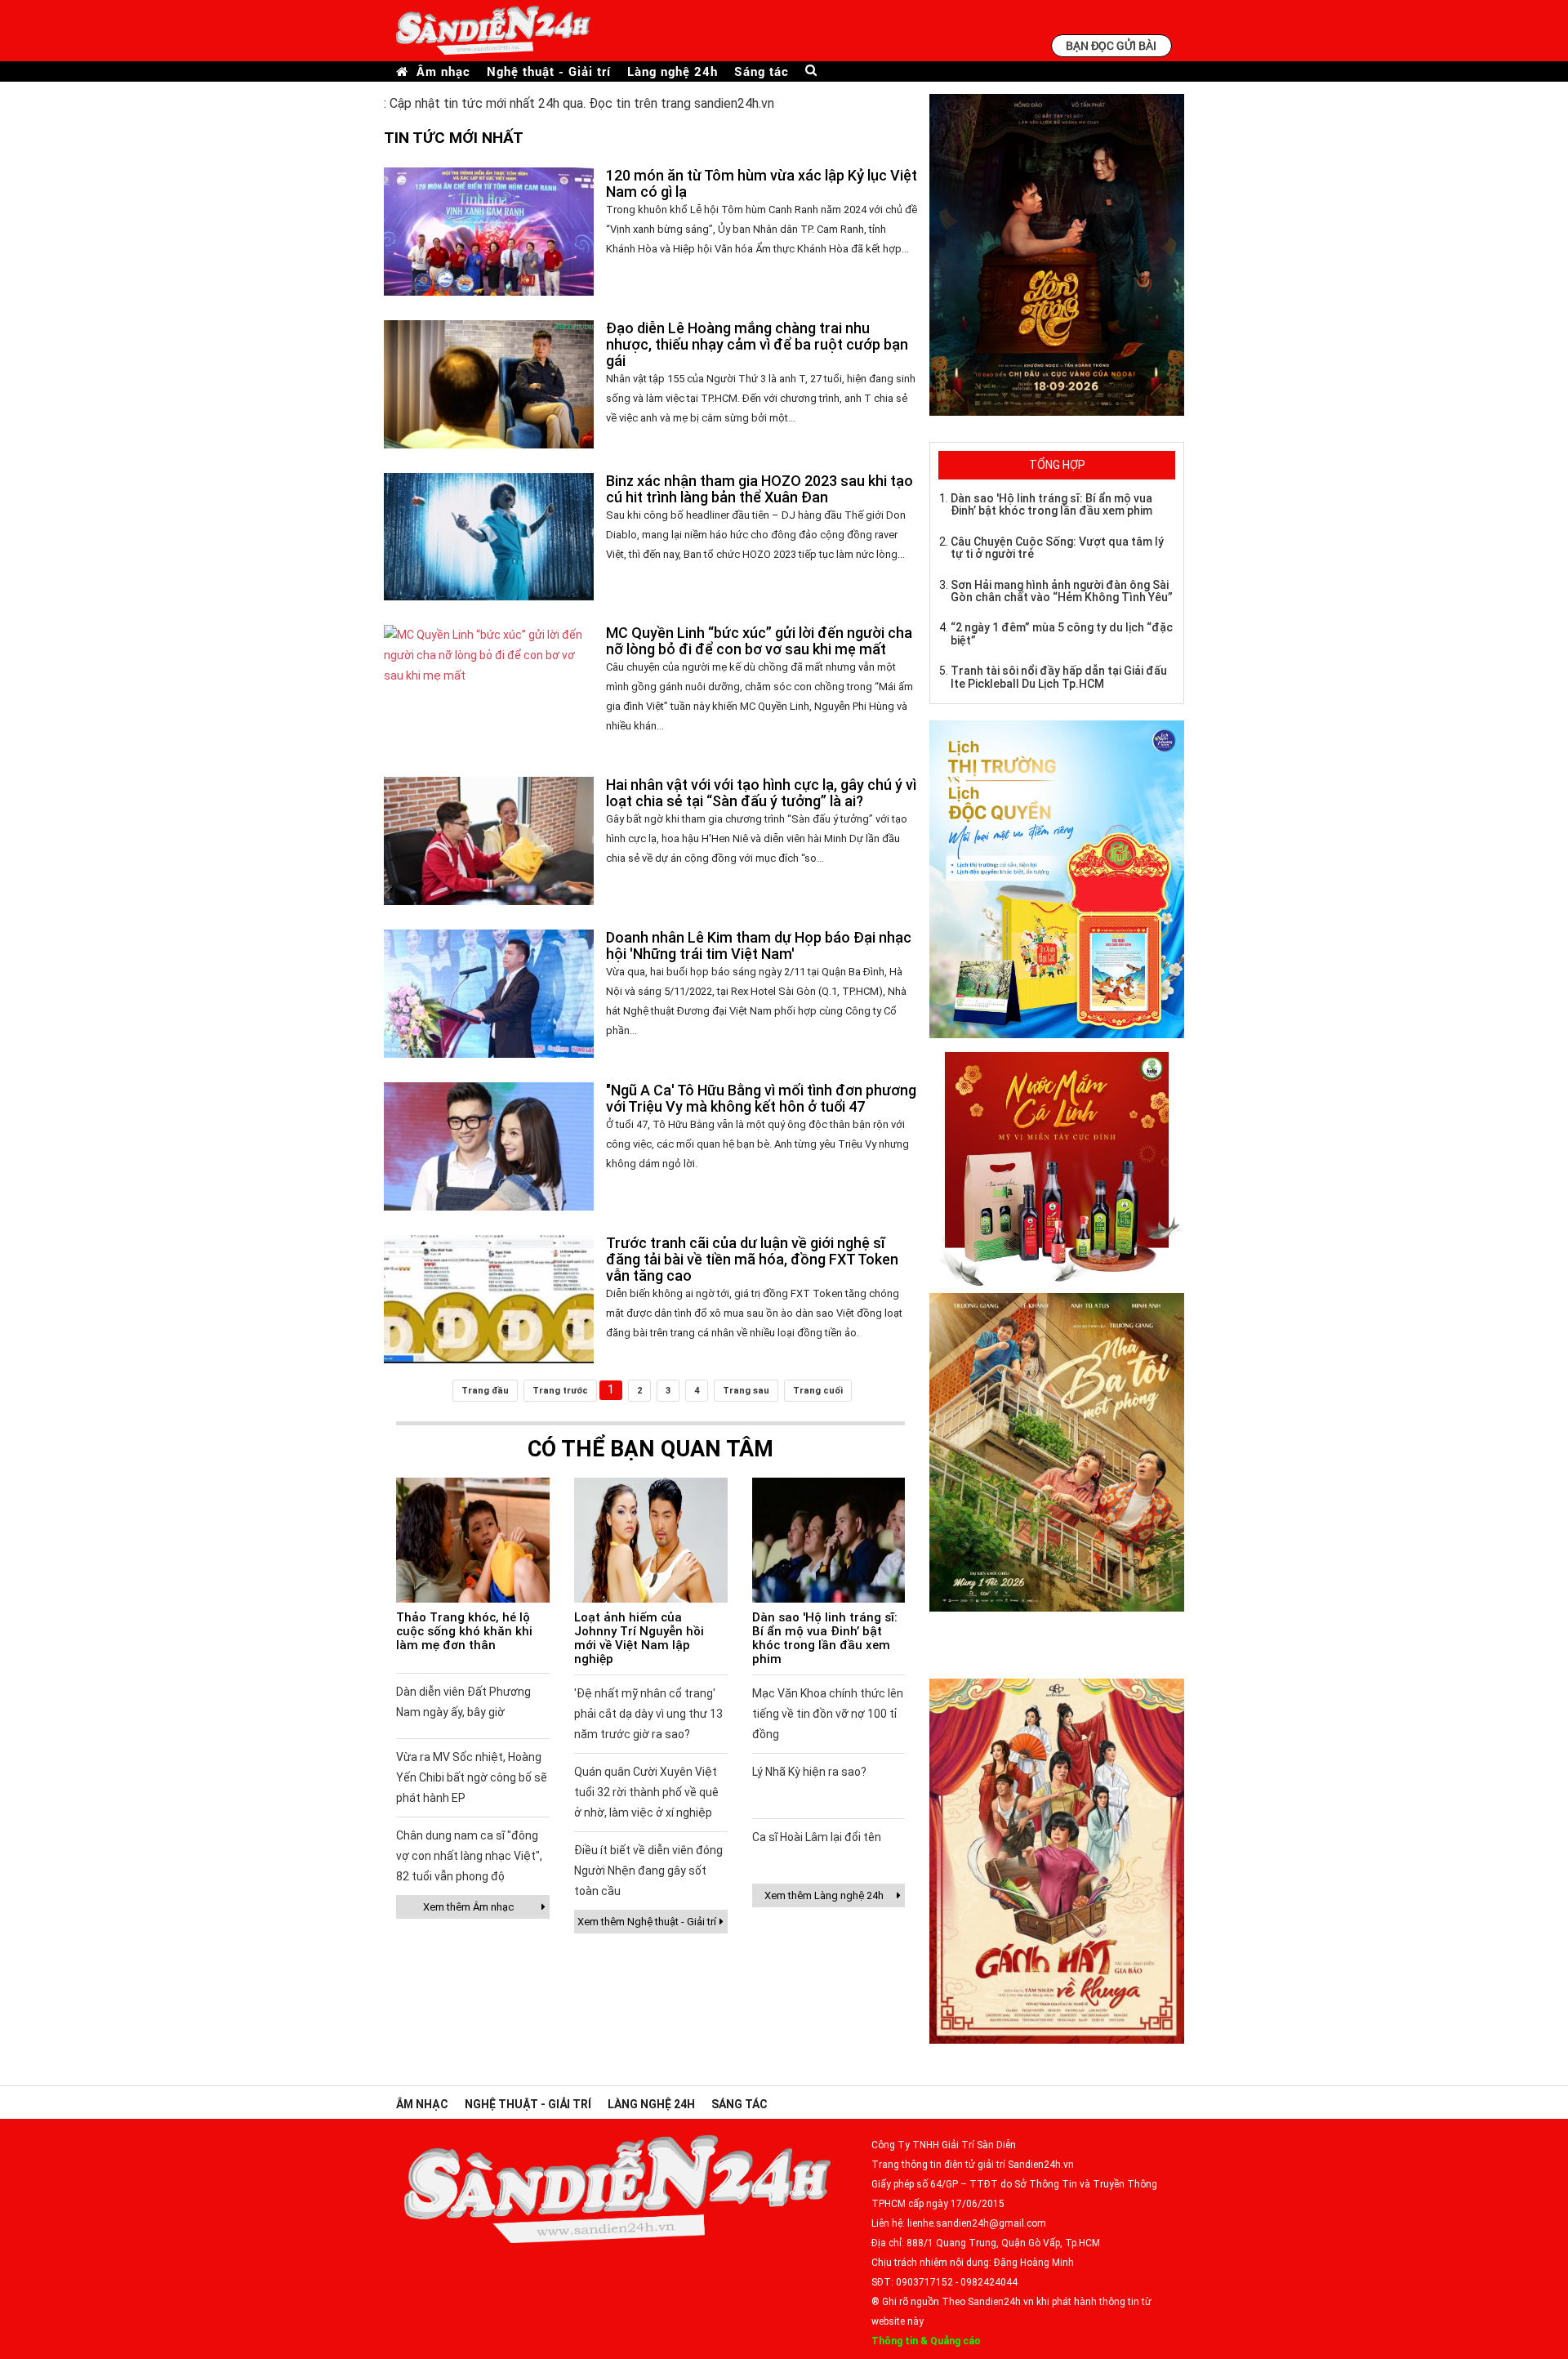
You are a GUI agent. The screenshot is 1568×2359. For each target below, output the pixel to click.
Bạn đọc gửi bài (1111, 45)
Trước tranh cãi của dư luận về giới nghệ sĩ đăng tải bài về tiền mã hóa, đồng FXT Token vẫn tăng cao (752, 1259)
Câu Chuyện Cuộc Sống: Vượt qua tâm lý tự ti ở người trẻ (1057, 548)
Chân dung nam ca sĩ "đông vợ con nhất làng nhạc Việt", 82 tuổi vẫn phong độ (469, 1856)
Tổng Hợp (1057, 465)
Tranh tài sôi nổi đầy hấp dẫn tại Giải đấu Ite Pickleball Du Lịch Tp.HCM (1059, 677)
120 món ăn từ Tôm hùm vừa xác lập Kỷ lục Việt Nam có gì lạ (762, 183)
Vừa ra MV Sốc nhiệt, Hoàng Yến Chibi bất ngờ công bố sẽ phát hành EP (472, 1777)
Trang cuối (818, 1391)
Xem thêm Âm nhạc (468, 1907)
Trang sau (746, 1391)
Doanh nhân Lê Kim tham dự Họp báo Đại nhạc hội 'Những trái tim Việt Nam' (759, 945)
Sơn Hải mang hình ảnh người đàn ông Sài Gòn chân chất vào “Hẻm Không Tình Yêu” (1062, 591)
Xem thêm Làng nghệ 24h (824, 1895)
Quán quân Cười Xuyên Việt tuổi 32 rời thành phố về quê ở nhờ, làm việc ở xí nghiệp (646, 1792)
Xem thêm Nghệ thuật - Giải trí (647, 1922)
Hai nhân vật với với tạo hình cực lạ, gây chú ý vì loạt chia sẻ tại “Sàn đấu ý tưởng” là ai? (761, 793)
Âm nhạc (443, 71)
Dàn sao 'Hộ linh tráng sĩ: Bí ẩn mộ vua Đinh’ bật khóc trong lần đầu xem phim (825, 1638)
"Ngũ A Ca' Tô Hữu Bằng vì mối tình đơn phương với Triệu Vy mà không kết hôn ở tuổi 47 (761, 1098)
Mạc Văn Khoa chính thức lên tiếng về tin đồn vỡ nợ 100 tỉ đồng (828, 1714)
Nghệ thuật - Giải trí (549, 71)
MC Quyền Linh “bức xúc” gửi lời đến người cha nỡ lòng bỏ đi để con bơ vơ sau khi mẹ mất (759, 641)
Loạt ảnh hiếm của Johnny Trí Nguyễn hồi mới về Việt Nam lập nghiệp (639, 1638)
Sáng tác (762, 71)
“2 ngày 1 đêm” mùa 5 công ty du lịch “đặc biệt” (1062, 633)
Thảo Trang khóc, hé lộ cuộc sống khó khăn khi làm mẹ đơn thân (464, 1631)
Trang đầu (485, 1391)
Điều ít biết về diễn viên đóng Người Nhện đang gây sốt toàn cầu (648, 1871)
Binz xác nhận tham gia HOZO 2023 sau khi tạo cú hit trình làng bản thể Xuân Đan (759, 489)
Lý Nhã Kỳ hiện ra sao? (809, 1772)
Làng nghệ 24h (673, 71)
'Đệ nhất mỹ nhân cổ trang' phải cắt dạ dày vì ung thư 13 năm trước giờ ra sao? (648, 1714)
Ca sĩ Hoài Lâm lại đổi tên (817, 1837)
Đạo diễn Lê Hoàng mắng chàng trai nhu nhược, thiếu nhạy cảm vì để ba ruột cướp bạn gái (757, 344)
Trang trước (560, 1391)
